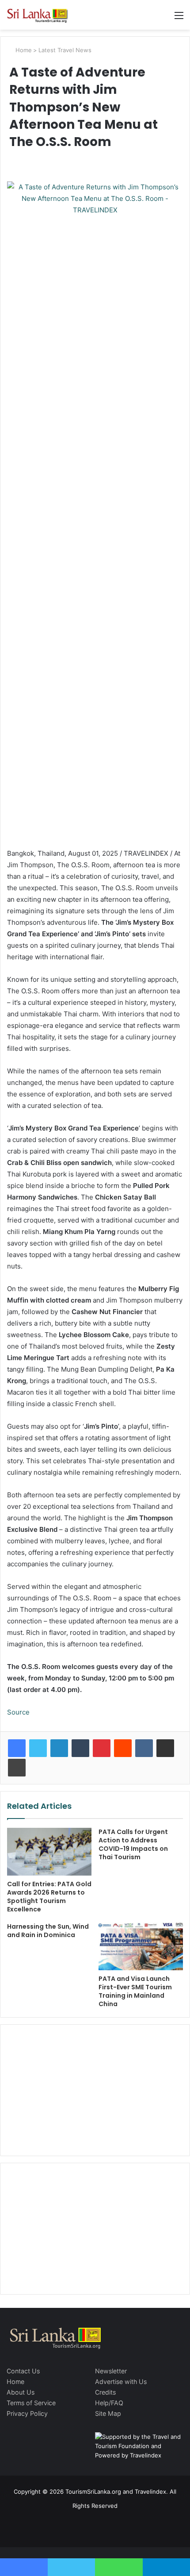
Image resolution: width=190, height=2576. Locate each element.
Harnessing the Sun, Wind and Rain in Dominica (48, 1931)
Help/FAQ (109, 2403)
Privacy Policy (27, 2413)
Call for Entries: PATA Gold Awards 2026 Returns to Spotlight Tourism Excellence (49, 1897)
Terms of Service (31, 2403)
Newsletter (111, 2371)
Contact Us (23, 2371)
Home (23, 50)
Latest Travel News (65, 50)
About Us (21, 2392)
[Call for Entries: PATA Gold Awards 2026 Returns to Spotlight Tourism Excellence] (49, 1852)
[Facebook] (17, 1748)
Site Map (108, 2413)
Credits (105, 2392)
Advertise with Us (121, 2382)
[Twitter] (38, 1748)
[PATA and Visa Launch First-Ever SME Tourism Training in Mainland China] (141, 1946)
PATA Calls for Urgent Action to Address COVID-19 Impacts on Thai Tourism (133, 1844)
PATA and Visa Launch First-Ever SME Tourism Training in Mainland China (135, 1991)
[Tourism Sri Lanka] (42, 15)
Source (18, 1712)
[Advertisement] (95, 2089)
